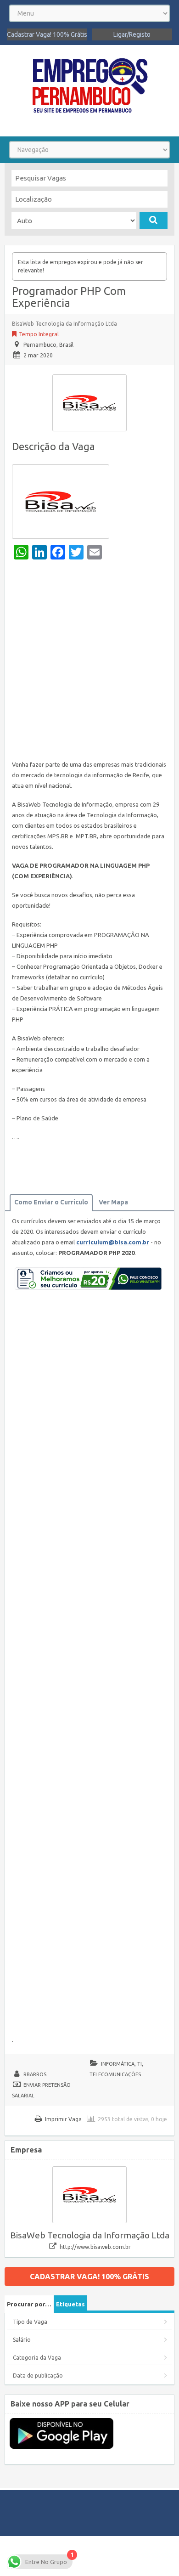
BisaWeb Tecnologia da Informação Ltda (64, 324)
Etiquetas (70, 2304)
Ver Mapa (113, 1202)
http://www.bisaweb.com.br (95, 2247)
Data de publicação (38, 2375)
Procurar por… (29, 2304)
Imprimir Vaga (63, 2119)
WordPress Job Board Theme (88, 2556)
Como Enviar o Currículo (51, 1202)
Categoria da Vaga (37, 2358)
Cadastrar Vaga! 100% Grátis (47, 34)
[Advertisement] (89, 662)
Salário (22, 2340)
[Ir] (154, 220)
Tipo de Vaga (30, 2322)
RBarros (35, 2074)
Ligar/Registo (132, 34)
